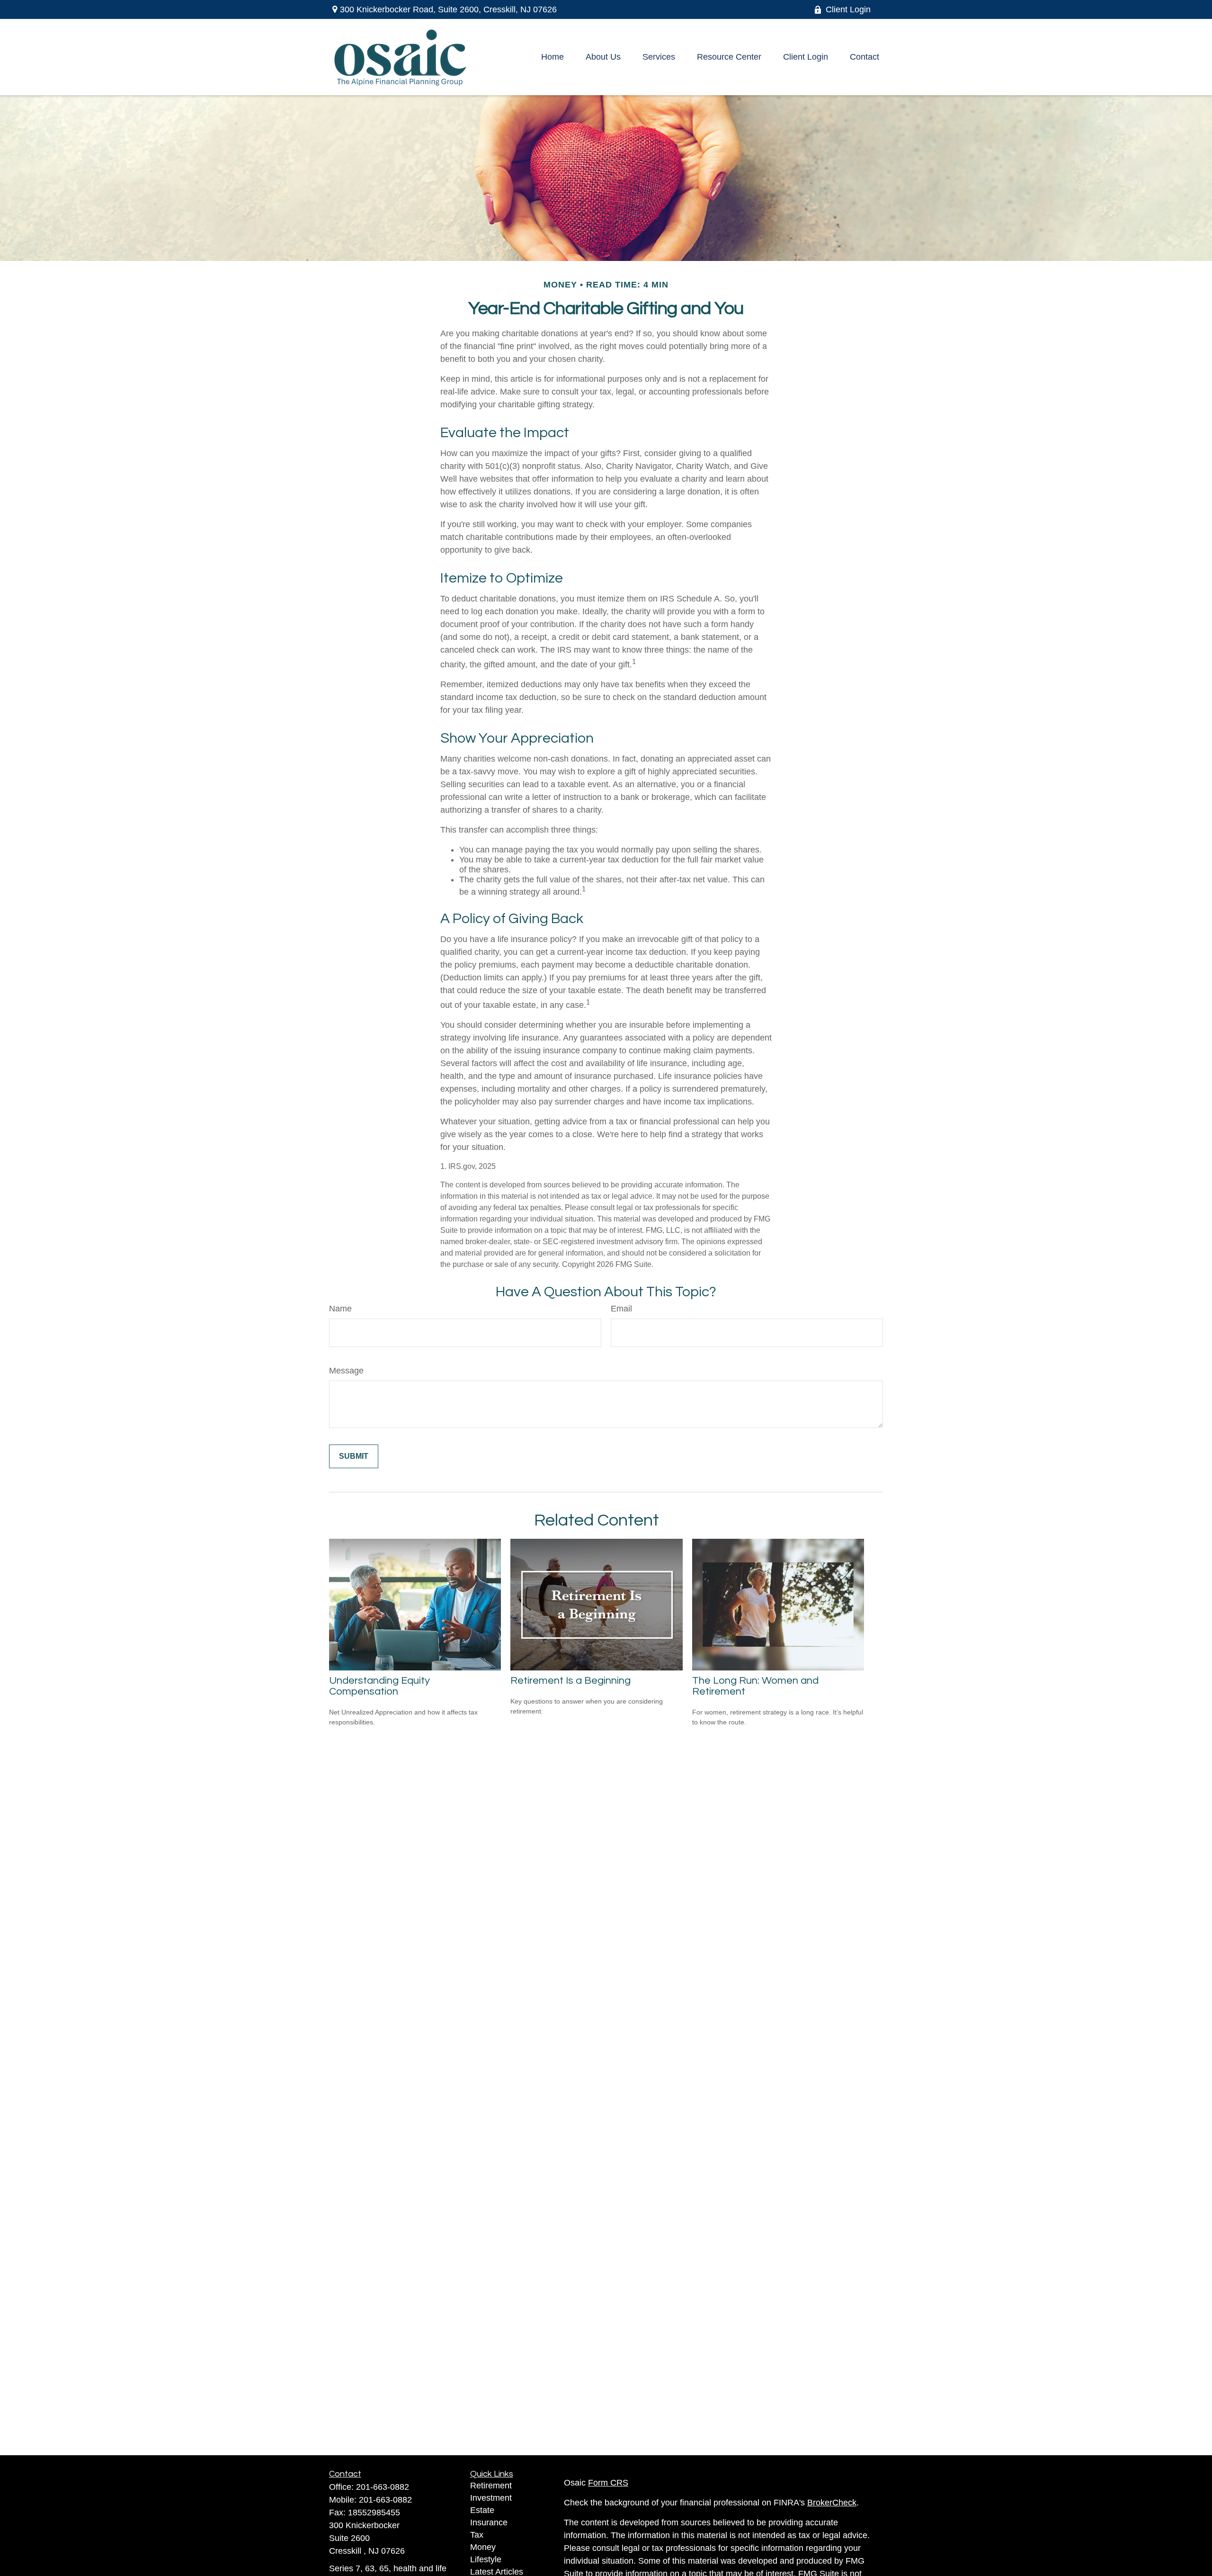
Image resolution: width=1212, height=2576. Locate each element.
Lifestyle (486, 2559)
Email (621, 1309)
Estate (482, 2510)
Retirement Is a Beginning (570, 1681)
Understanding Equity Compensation (379, 1686)
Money (483, 2547)
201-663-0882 (383, 2487)
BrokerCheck (832, 2503)
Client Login (848, 9)
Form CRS (608, 2483)
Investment (491, 2498)
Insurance (489, 2522)
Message (346, 1371)
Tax (477, 2535)
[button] (553, 57)
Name (340, 1309)
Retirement (491, 2486)
